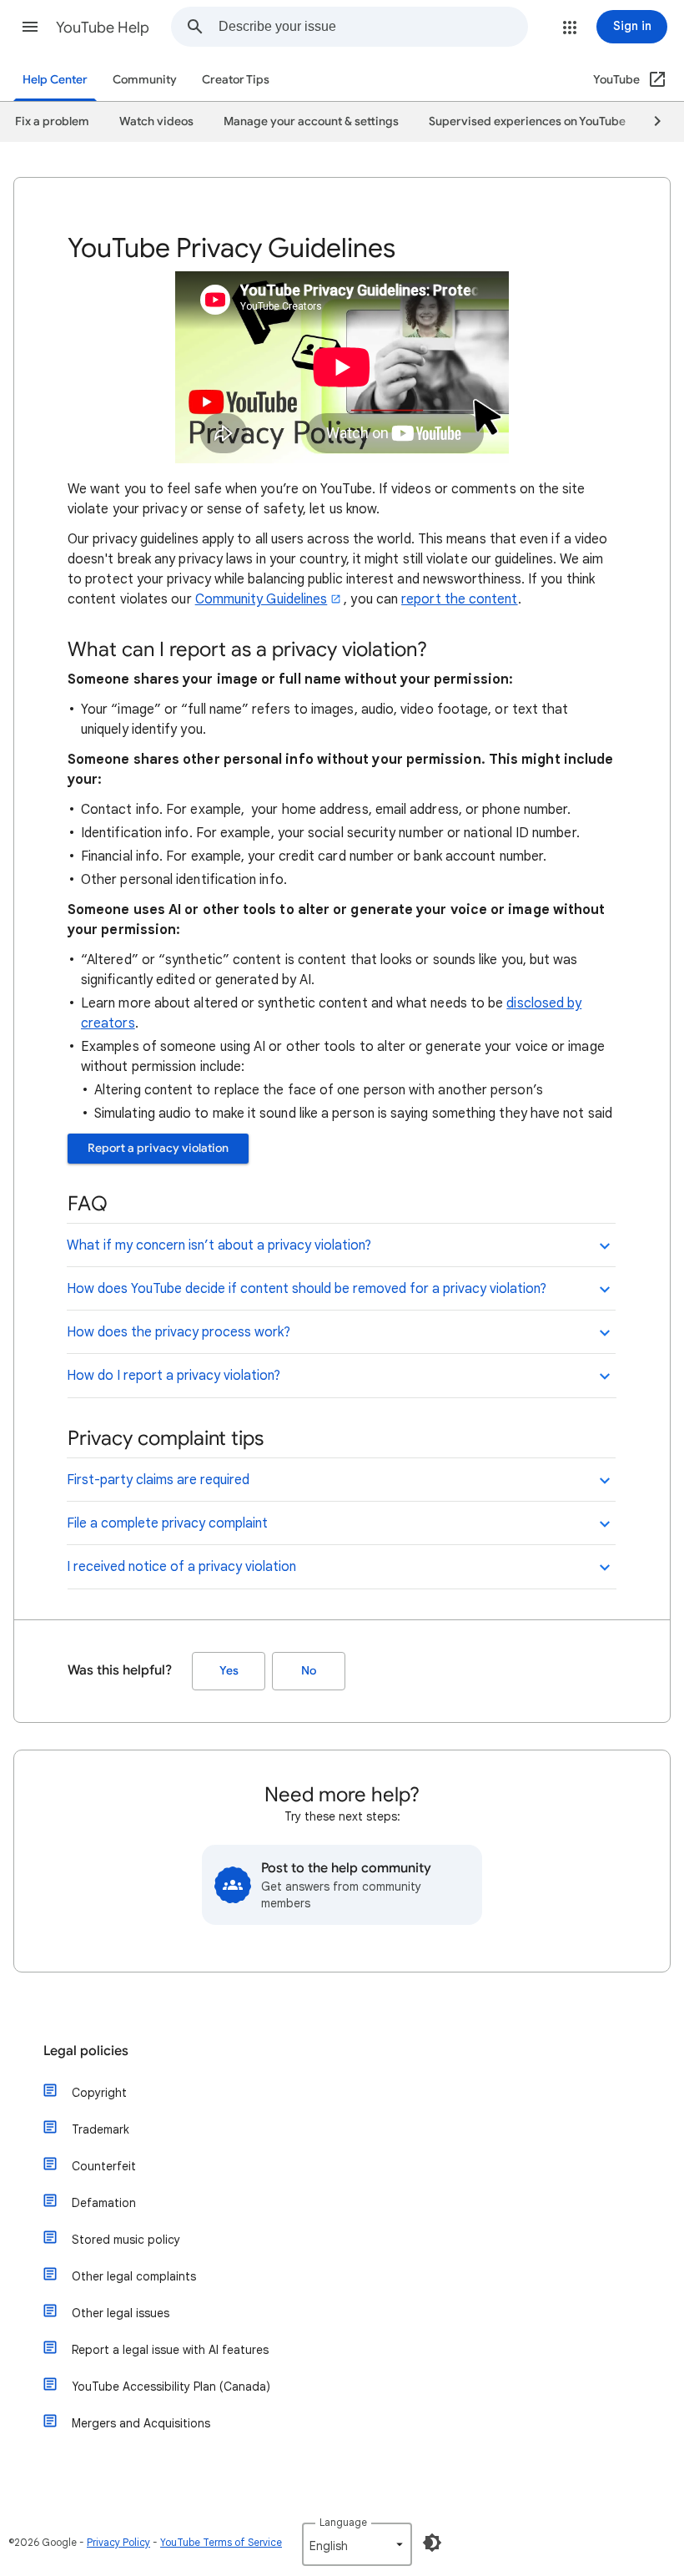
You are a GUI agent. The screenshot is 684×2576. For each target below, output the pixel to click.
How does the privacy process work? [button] (179, 1332)
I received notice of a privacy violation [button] (181, 1567)
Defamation (104, 2203)
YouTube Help (103, 28)
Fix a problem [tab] (52, 121)
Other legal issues (121, 2313)
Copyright (99, 2093)
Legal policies (86, 2051)
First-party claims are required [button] (158, 1480)
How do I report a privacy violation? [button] (174, 1376)
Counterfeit (104, 2166)
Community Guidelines (262, 599)
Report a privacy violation (158, 1148)
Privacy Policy (118, 2542)
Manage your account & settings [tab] (311, 121)
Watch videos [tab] (156, 121)
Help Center (55, 80)
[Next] (650, 122)
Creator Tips (236, 80)
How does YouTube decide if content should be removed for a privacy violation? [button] (307, 1289)
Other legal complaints (134, 2276)
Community (145, 80)
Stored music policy (126, 2240)
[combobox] (373, 27)
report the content (459, 599)
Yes (229, 1671)
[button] (30, 27)
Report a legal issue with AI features (170, 2350)
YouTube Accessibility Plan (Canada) (171, 2387)
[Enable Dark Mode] (432, 2543)
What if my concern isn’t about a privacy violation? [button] (219, 1245)
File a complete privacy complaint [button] (167, 1523)
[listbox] (357, 2544)
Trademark (101, 2129)
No (309, 1671)
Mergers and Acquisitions (141, 2423)
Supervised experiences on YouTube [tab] (527, 121)
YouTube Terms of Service (221, 2542)
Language (343, 2522)
